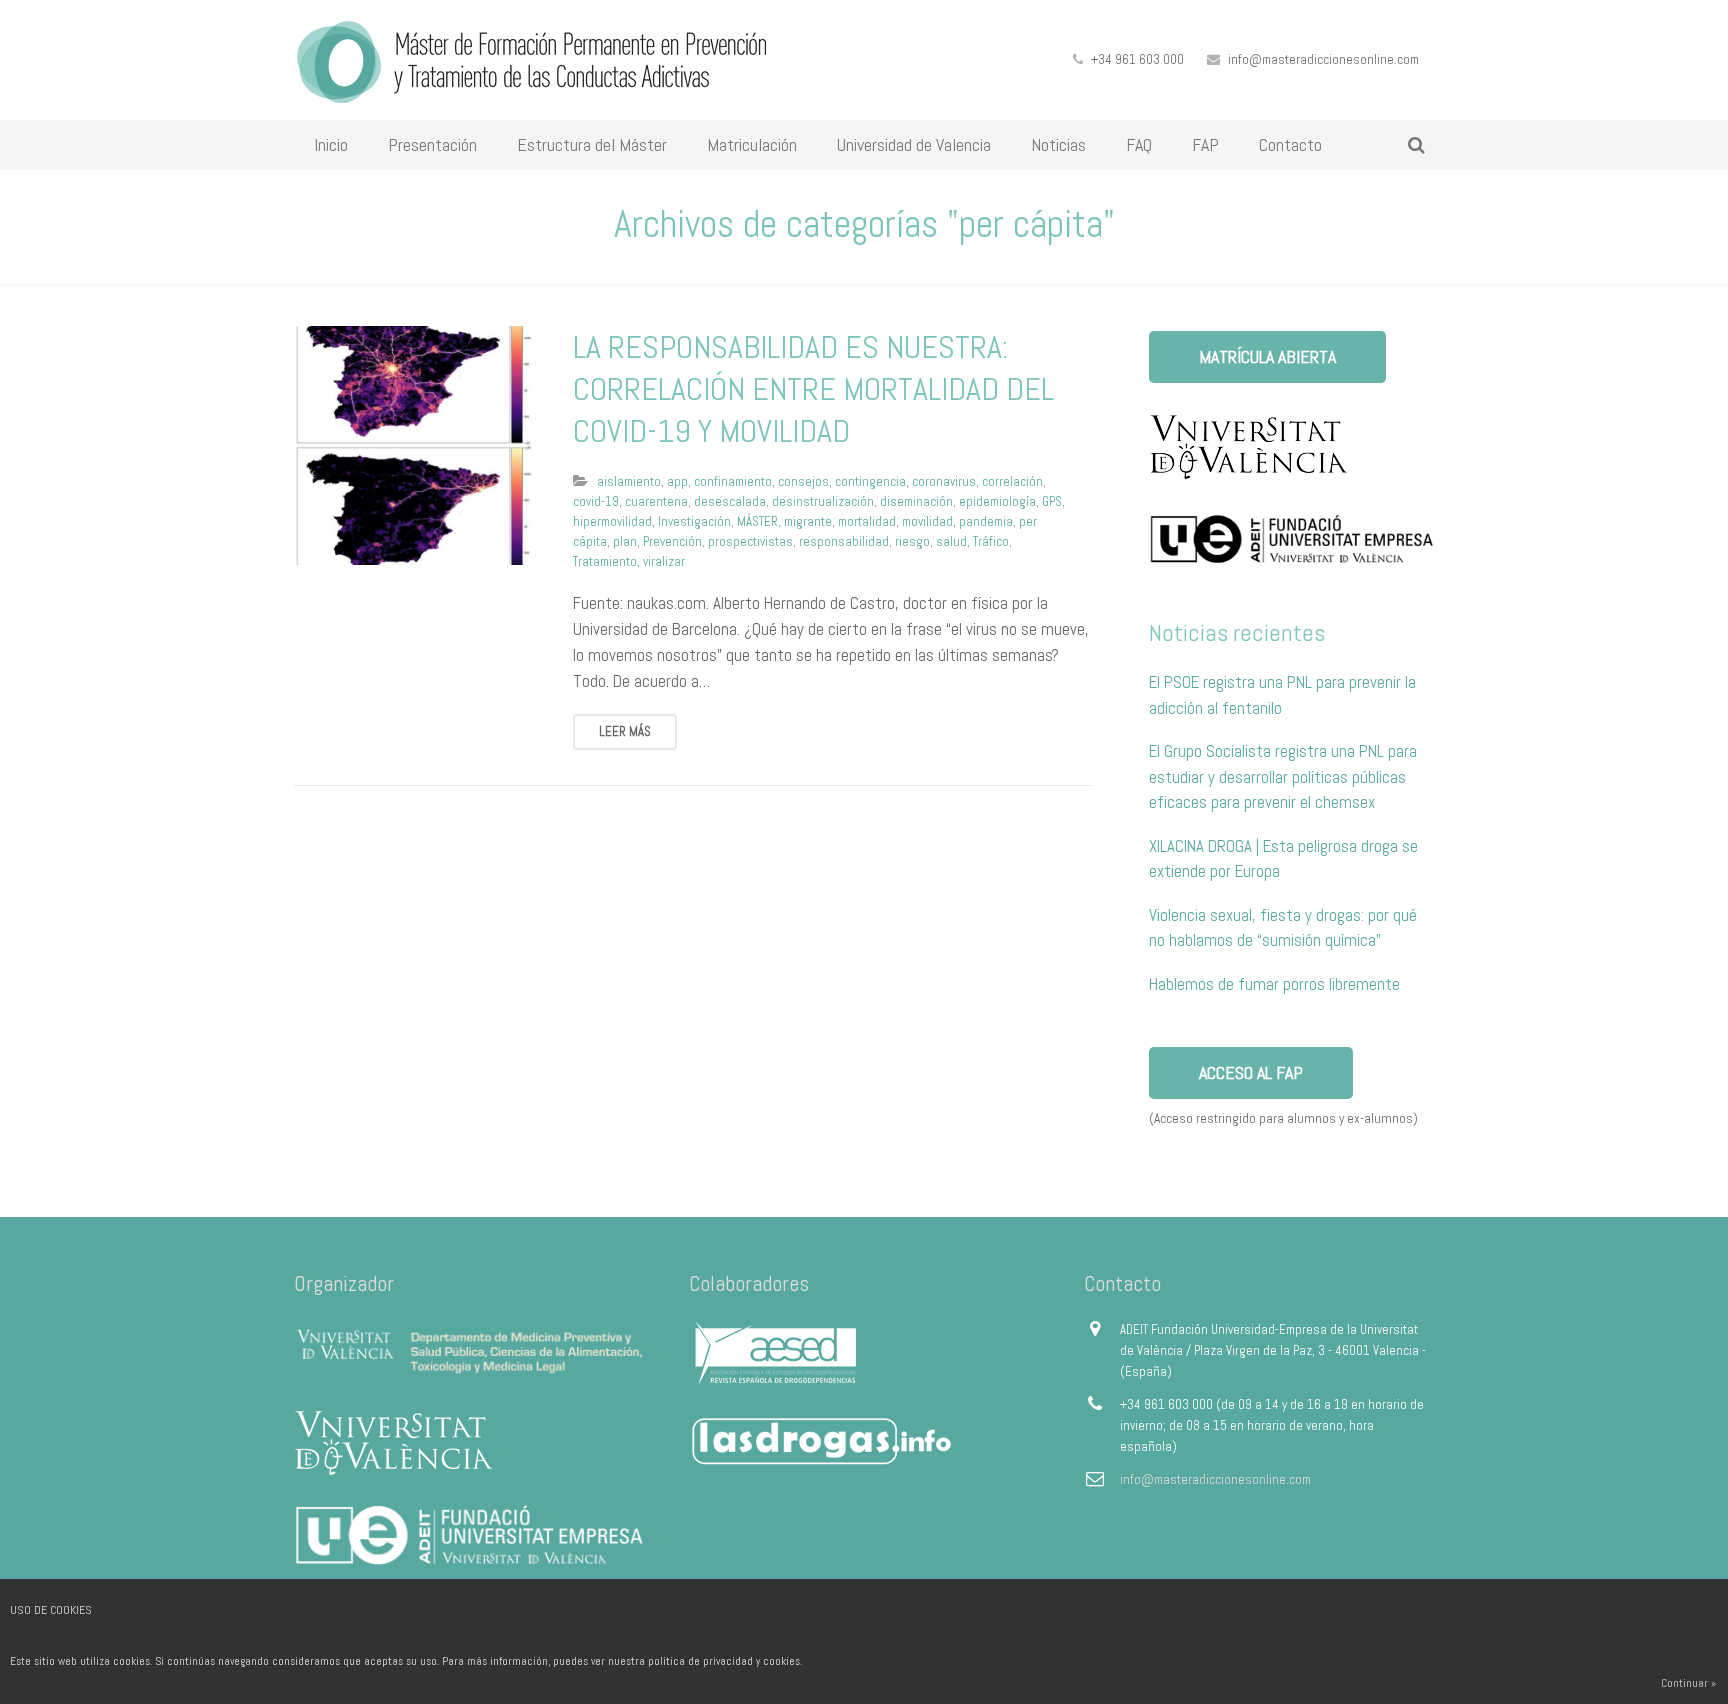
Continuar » (1688, 1683)
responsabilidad (844, 541)
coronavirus (944, 481)
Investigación (694, 521)
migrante (808, 521)
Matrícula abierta (1267, 356)
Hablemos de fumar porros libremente (1274, 984)
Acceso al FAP (1251, 1072)
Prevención (672, 541)
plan (625, 541)
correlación (1012, 481)
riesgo (912, 541)
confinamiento (733, 481)
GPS (1052, 501)
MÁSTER (757, 521)
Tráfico (991, 541)
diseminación (916, 501)
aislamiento (629, 481)
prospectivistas (750, 541)
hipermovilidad (612, 521)
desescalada (730, 501)
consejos (803, 481)
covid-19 (596, 501)
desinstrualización (823, 501)
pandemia (986, 521)
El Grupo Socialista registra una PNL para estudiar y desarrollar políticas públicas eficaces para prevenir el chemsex (1283, 776)
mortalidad (867, 521)
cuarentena (656, 501)
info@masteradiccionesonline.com (1323, 59)
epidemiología (997, 501)
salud (951, 541)
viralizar (664, 561)
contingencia (870, 481)
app (677, 481)
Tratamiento (605, 561)
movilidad (927, 521)
